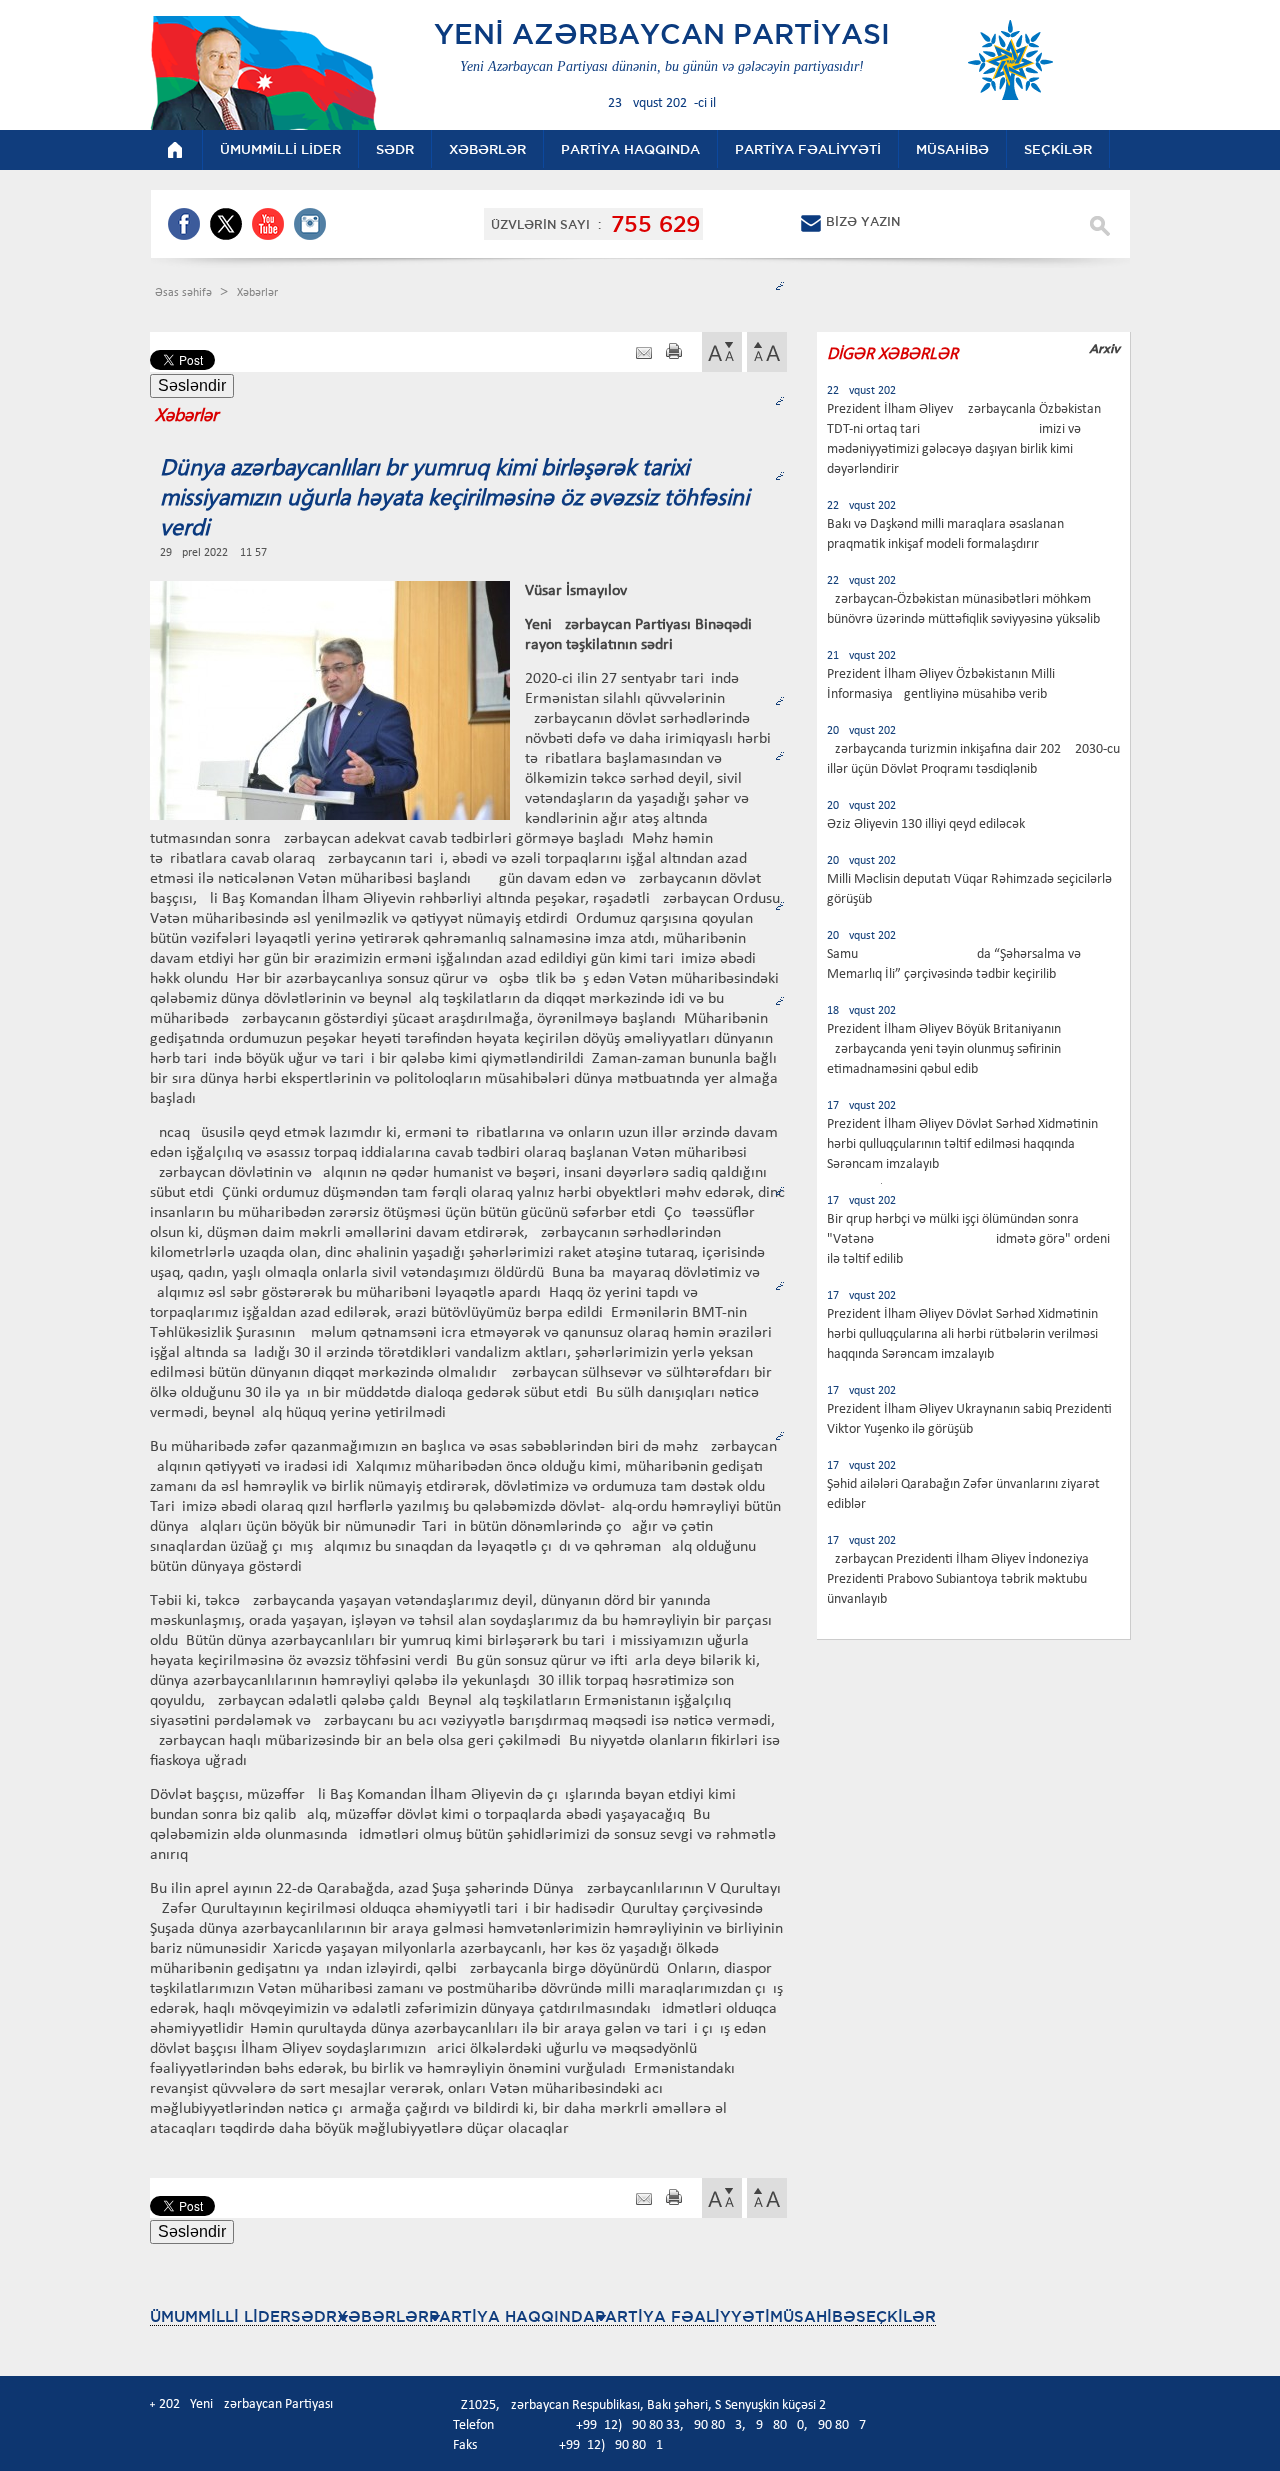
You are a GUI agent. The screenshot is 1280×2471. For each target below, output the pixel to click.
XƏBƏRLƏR (383, 2316)
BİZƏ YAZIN (863, 221)
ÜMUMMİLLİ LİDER (220, 2316)
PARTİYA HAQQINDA (512, 2316)
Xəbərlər (257, 293)
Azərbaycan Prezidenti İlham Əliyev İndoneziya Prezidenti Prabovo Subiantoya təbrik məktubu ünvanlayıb (958, 1579)
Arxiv (1104, 348)
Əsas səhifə (185, 293)
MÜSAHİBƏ (813, 2316)
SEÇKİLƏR (896, 2316)
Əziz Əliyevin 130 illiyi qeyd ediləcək (926, 824)
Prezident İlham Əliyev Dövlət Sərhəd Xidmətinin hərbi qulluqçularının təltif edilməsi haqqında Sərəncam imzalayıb (962, 1144)
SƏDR (314, 2316)
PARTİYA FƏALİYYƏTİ (682, 2316)
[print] (674, 353)
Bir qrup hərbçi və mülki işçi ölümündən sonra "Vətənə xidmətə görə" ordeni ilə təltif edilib (968, 1239)
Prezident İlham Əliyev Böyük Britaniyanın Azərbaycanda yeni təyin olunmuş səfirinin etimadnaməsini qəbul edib (944, 1049)
